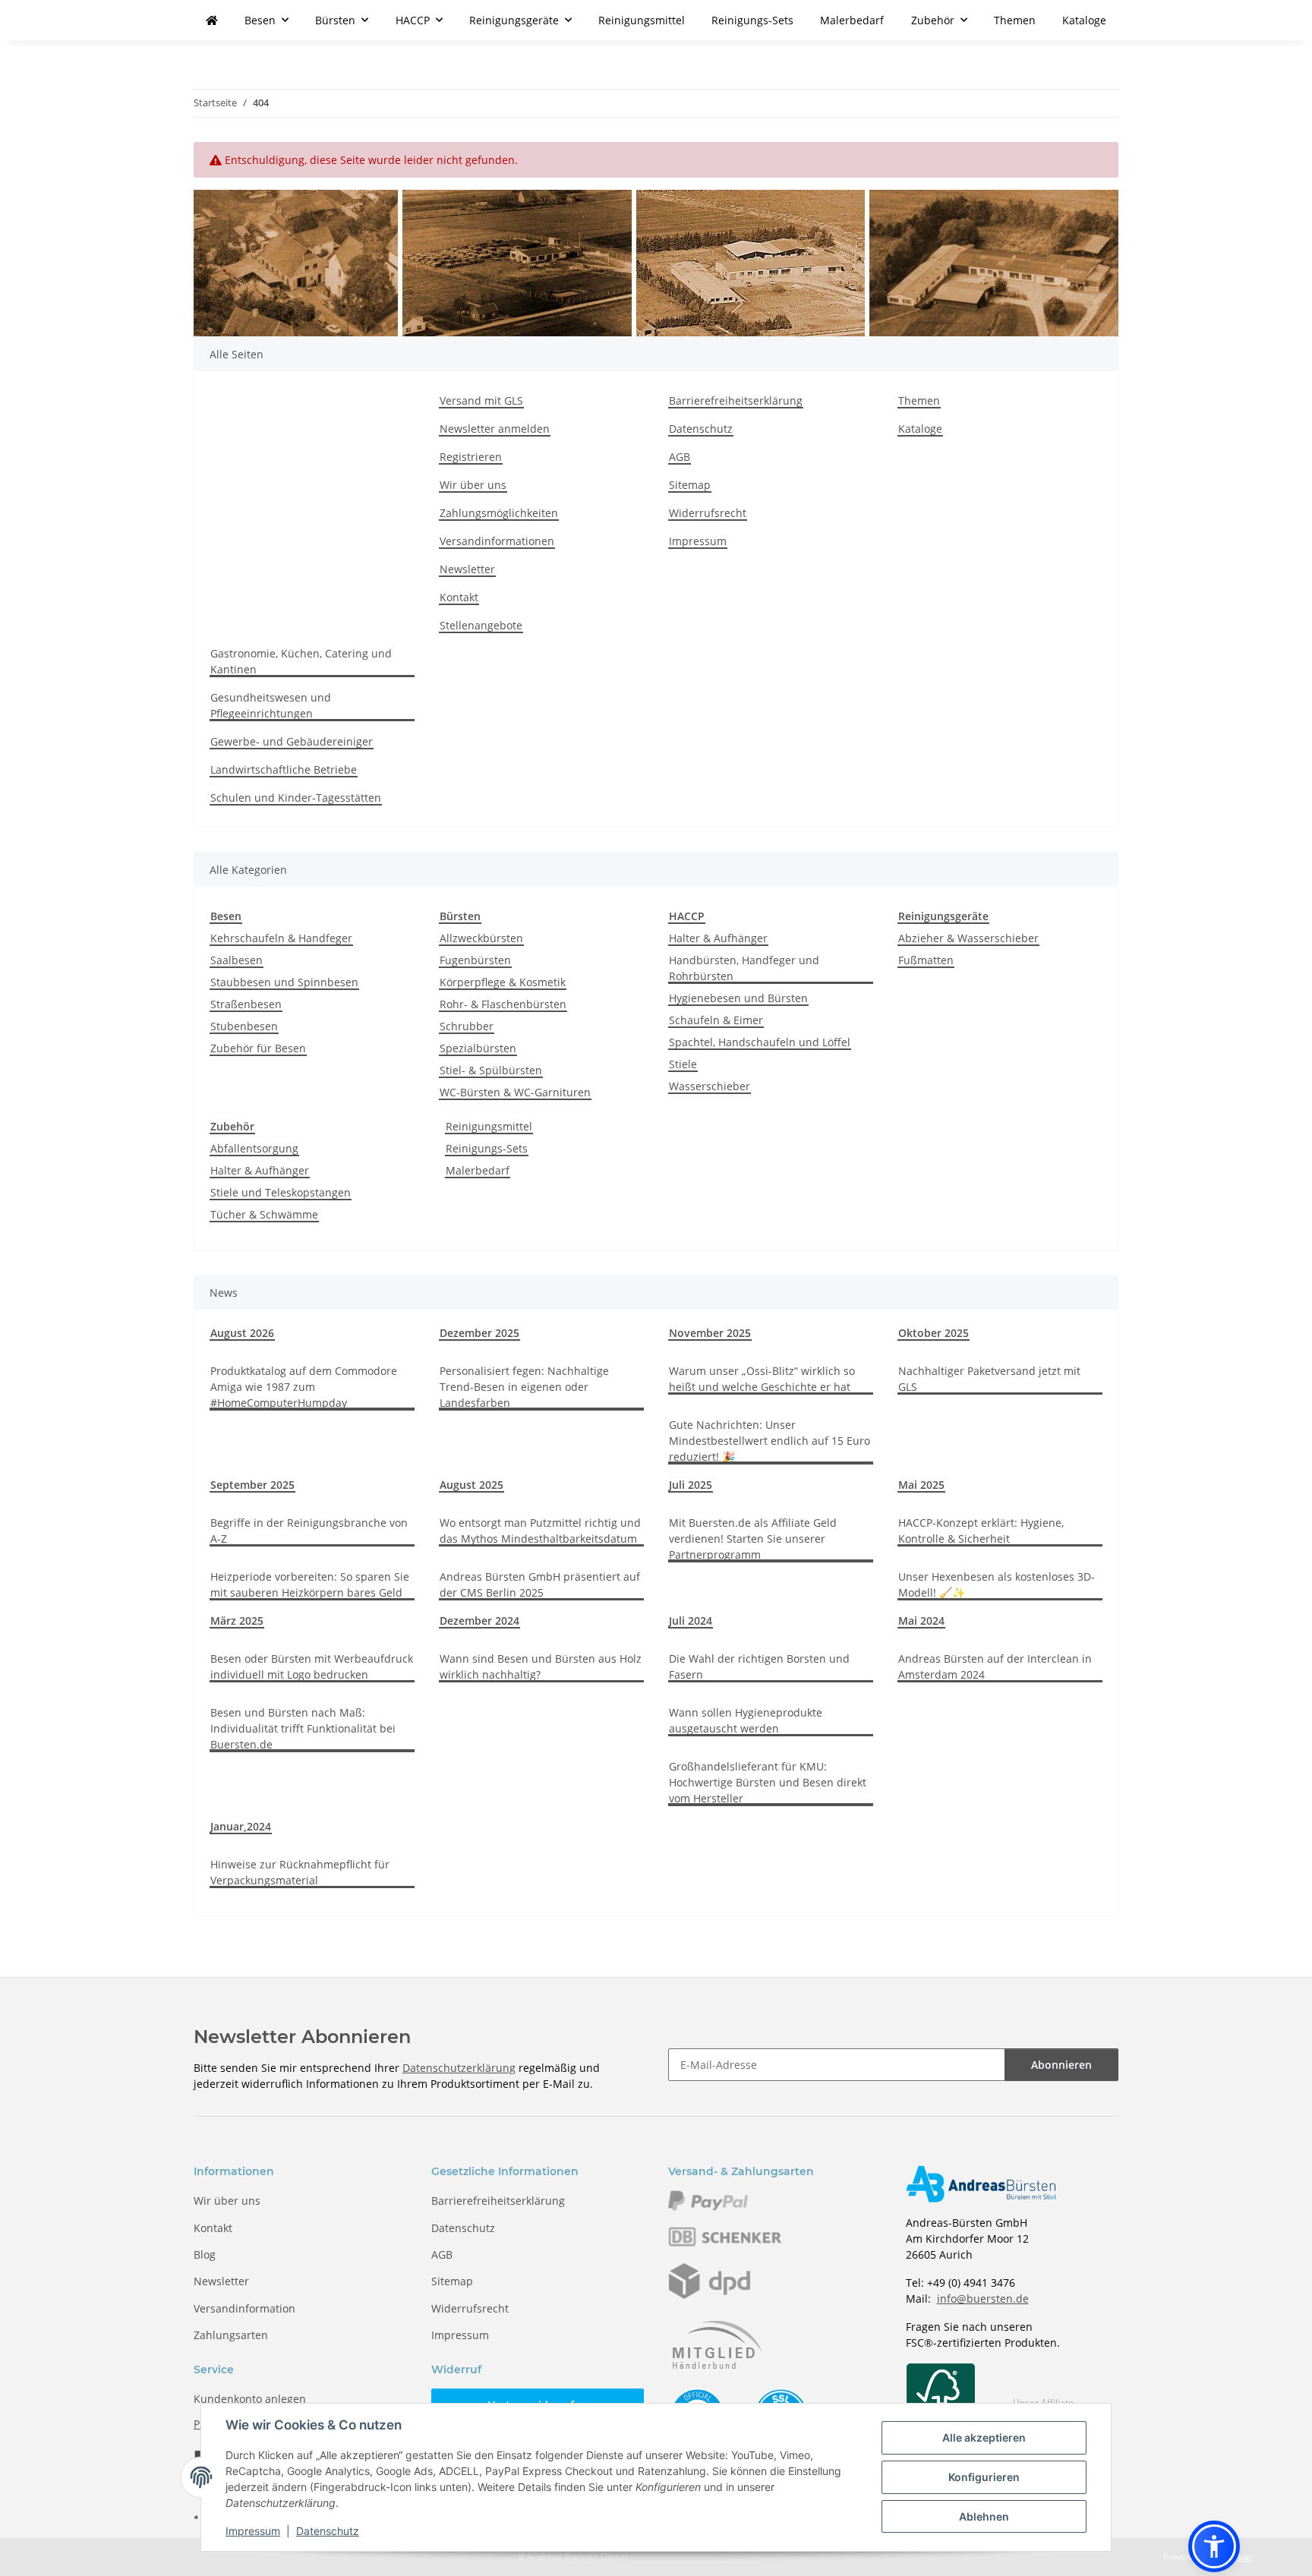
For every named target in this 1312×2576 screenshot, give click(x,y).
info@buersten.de (983, 2299)
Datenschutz (328, 2531)
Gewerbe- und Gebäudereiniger (292, 741)
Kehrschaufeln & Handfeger (281, 938)
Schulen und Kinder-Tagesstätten (296, 798)
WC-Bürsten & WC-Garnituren (515, 1092)
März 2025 (237, 1621)
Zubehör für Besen (258, 1048)
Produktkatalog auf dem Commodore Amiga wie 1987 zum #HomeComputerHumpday (304, 1387)
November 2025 (710, 1333)
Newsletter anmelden (495, 429)
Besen (226, 916)
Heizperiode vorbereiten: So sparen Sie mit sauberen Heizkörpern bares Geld (310, 1584)
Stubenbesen (244, 1026)
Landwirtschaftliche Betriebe (284, 769)
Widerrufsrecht (708, 513)
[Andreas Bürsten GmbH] (212, 20)
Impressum (253, 2531)
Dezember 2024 (479, 1621)
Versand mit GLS (481, 400)
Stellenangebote (481, 625)
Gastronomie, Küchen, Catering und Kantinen (301, 661)
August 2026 (242, 1333)
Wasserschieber (710, 1086)
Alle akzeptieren (984, 2437)
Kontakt (459, 597)
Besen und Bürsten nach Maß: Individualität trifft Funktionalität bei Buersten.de (303, 1728)
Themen (1015, 20)
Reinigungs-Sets (487, 1148)
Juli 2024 (691, 1621)
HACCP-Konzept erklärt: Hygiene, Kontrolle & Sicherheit (981, 1531)
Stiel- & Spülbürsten (491, 1070)
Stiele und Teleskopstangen (281, 1192)
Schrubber (467, 1026)
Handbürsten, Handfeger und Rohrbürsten (744, 968)
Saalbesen (237, 960)
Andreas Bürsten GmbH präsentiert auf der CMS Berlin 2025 (540, 1584)
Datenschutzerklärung (459, 2068)
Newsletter (467, 569)
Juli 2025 (691, 1485)
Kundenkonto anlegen (250, 2399)
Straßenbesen (246, 1004)
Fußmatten (926, 960)
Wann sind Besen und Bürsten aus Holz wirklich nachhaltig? (541, 1666)
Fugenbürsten (475, 960)
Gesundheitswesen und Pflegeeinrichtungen (271, 705)
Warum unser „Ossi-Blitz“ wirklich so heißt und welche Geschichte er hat (762, 1379)
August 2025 (471, 1485)
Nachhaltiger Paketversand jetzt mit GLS (989, 1379)
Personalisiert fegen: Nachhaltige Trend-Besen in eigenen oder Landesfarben (524, 1387)
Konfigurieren (984, 2477)
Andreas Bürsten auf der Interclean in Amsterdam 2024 (995, 1666)
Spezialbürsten (478, 1048)
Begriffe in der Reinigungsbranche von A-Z (309, 1531)
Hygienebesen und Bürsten (738, 998)
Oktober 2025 (934, 1333)
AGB (680, 457)
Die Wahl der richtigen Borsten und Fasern (759, 1666)
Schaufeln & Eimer (716, 1020)
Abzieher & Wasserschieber (968, 938)
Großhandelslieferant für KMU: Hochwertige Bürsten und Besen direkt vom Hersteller (768, 1782)
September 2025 (252, 1485)
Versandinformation (244, 2308)
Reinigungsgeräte (943, 916)
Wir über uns (473, 485)
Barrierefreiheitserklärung (736, 400)
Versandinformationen (497, 541)
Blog (205, 2254)
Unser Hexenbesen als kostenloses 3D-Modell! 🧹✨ (997, 1584)
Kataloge (1084, 20)
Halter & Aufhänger (718, 938)
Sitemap (690, 485)
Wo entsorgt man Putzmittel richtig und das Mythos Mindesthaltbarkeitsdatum (540, 1531)
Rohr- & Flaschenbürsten (503, 1004)
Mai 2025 (921, 1485)
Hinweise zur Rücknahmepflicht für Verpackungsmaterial (300, 1872)
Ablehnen (984, 2516)
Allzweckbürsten (481, 938)
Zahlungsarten (231, 2335)
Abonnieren (1061, 2065)
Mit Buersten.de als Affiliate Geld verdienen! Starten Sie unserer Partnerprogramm (753, 1539)
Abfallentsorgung (254, 1148)
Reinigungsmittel (489, 1126)
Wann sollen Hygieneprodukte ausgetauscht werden (746, 1720)
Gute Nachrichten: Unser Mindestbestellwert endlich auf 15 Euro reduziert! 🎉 (770, 1441)
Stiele (683, 1064)
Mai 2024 (921, 1621)
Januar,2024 (241, 1826)
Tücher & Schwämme (264, 1214)
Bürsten (460, 916)
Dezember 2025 (479, 1333)
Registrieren (471, 457)
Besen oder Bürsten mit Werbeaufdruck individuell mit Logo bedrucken (312, 1666)
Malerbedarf (478, 1170)
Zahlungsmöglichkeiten (499, 513)
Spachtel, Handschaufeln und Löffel (760, 1042)
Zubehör (232, 1126)
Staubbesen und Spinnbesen (284, 982)
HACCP (687, 916)
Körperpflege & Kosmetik (503, 982)
